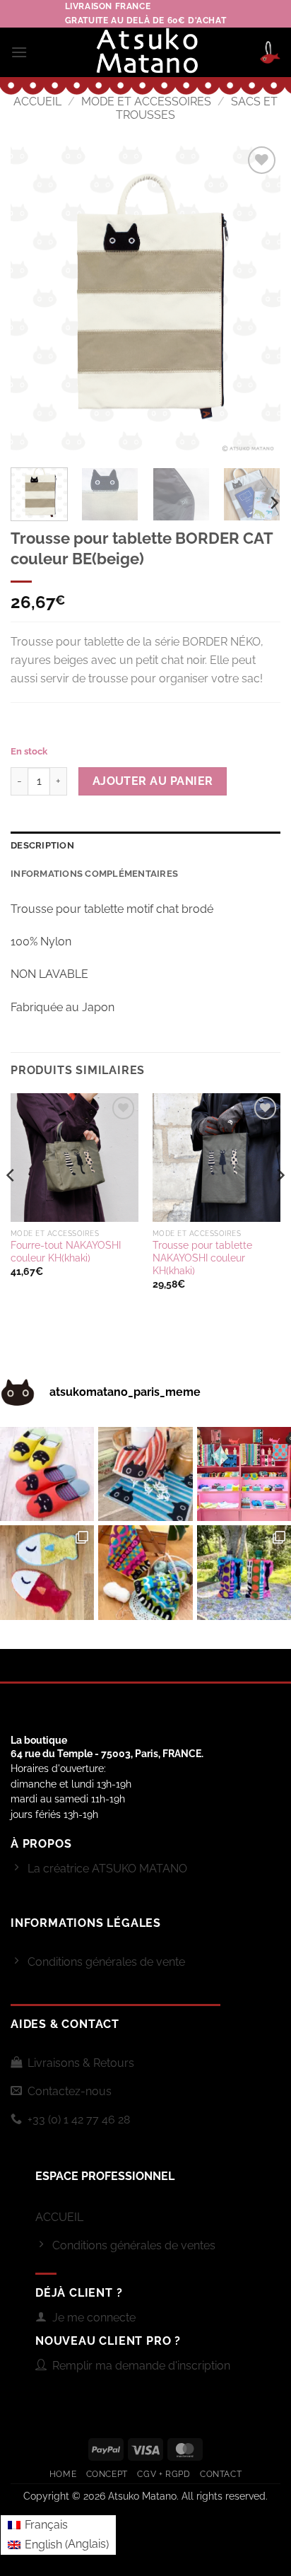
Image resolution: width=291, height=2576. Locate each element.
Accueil (37, 101)
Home (63, 2474)
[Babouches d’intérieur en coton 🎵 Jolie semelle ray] (47, 1474)
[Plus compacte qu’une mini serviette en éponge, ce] (145, 1474)
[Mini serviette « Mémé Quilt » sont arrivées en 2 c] (145, 1572)
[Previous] (34, 300)
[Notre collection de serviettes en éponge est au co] (244, 1474)
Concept (107, 2474)
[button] (19, 52)
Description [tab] (42, 845)
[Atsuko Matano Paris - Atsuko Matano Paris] (146, 52)
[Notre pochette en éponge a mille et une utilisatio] (244, 1572)
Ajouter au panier (153, 781)
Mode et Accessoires (146, 101)
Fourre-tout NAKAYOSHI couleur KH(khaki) (66, 1252)
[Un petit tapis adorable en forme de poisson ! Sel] (47, 1572)
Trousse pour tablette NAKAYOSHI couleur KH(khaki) (202, 1258)
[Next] (257, 300)
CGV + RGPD (164, 2474)
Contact (221, 2474)
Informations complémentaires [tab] (94, 874)
